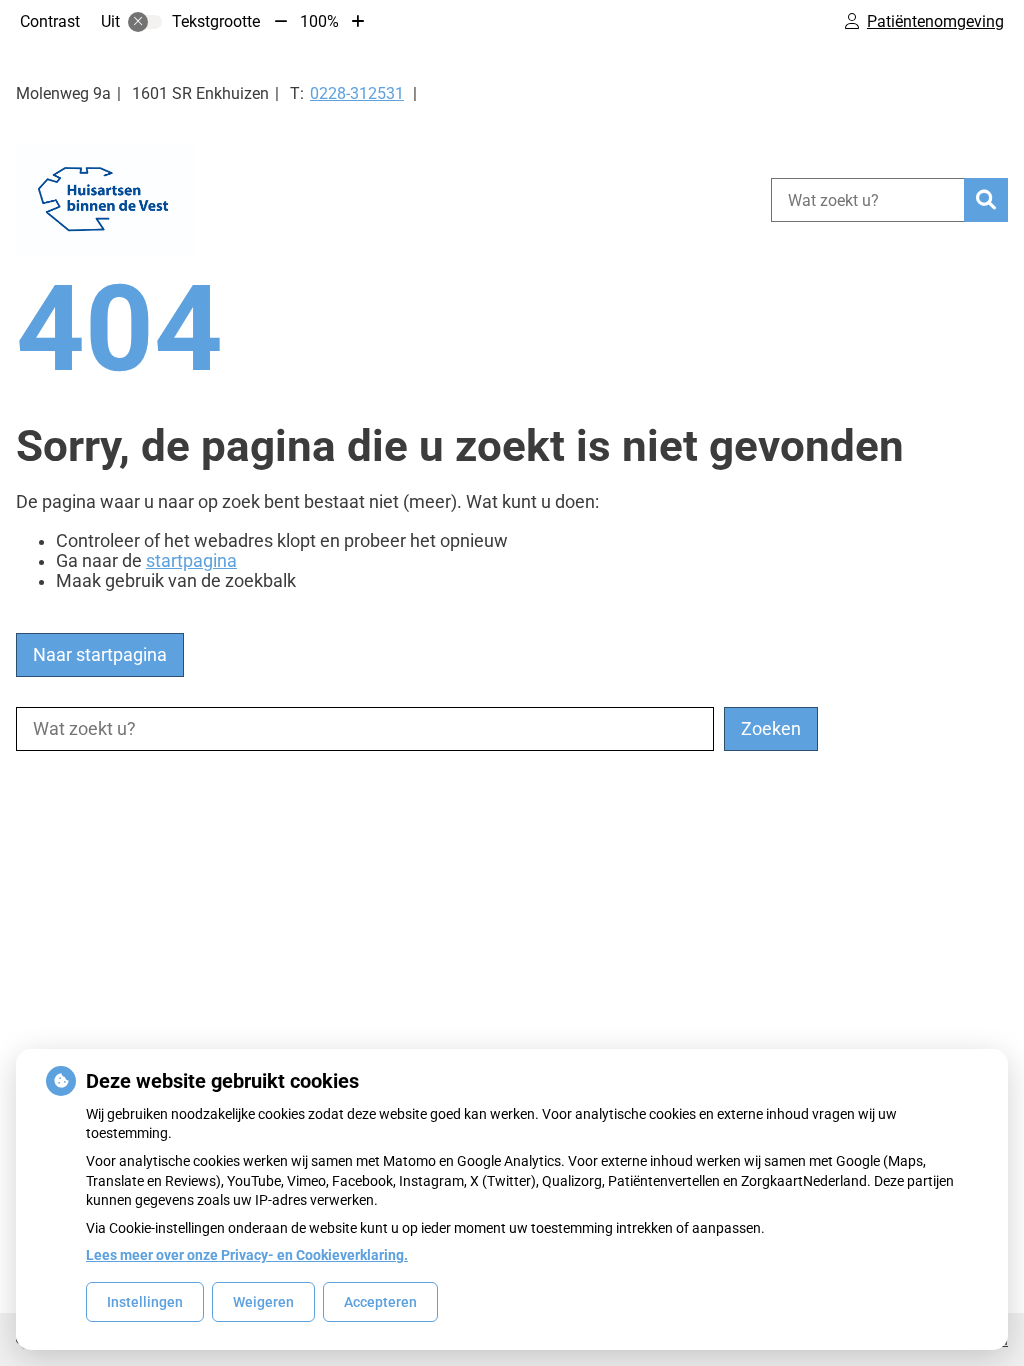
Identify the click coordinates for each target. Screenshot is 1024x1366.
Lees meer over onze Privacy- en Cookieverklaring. (247, 1255)
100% (319, 21)
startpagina (191, 561)
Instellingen (145, 1302)
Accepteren (380, 1302)
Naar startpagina (100, 655)
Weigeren (263, 1302)
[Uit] (145, 22)
